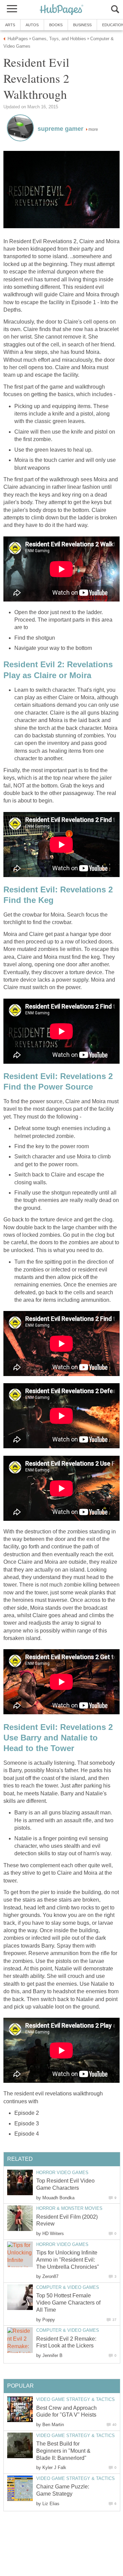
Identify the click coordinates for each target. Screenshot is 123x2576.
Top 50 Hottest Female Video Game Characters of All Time (68, 2303)
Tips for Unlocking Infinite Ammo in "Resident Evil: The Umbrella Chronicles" (68, 2260)
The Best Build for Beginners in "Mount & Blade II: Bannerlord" (63, 2451)
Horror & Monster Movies (69, 2208)
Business (82, 25)
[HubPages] (61, 10)
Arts (10, 25)
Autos (32, 25)
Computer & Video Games (68, 2287)
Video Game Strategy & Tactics (76, 2399)
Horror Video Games (62, 2173)
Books (56, 25)
